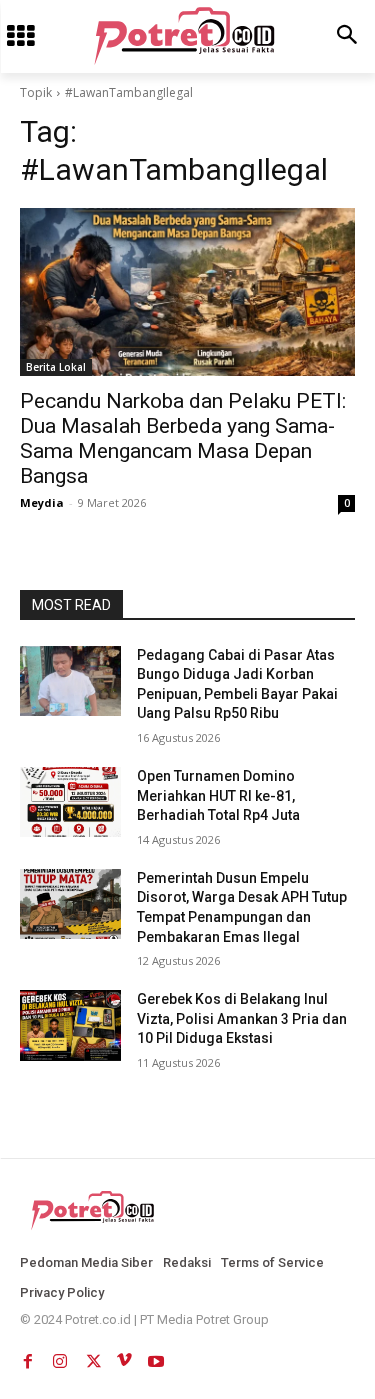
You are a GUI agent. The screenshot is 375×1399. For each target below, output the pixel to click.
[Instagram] (60, 1357)
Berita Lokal (56, 367)
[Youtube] (156, 1357)
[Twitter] (92, 1357)
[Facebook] (28, 1357)
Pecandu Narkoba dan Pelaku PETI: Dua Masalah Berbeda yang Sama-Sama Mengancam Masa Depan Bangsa (183, 438)
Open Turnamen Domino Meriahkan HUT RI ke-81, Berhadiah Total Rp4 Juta (218, 795)
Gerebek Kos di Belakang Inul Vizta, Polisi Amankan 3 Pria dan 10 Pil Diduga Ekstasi (242, 1018)
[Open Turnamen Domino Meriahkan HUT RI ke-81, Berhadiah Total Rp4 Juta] (70, 802)
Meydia (42, 502)
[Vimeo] (124, 1357)
